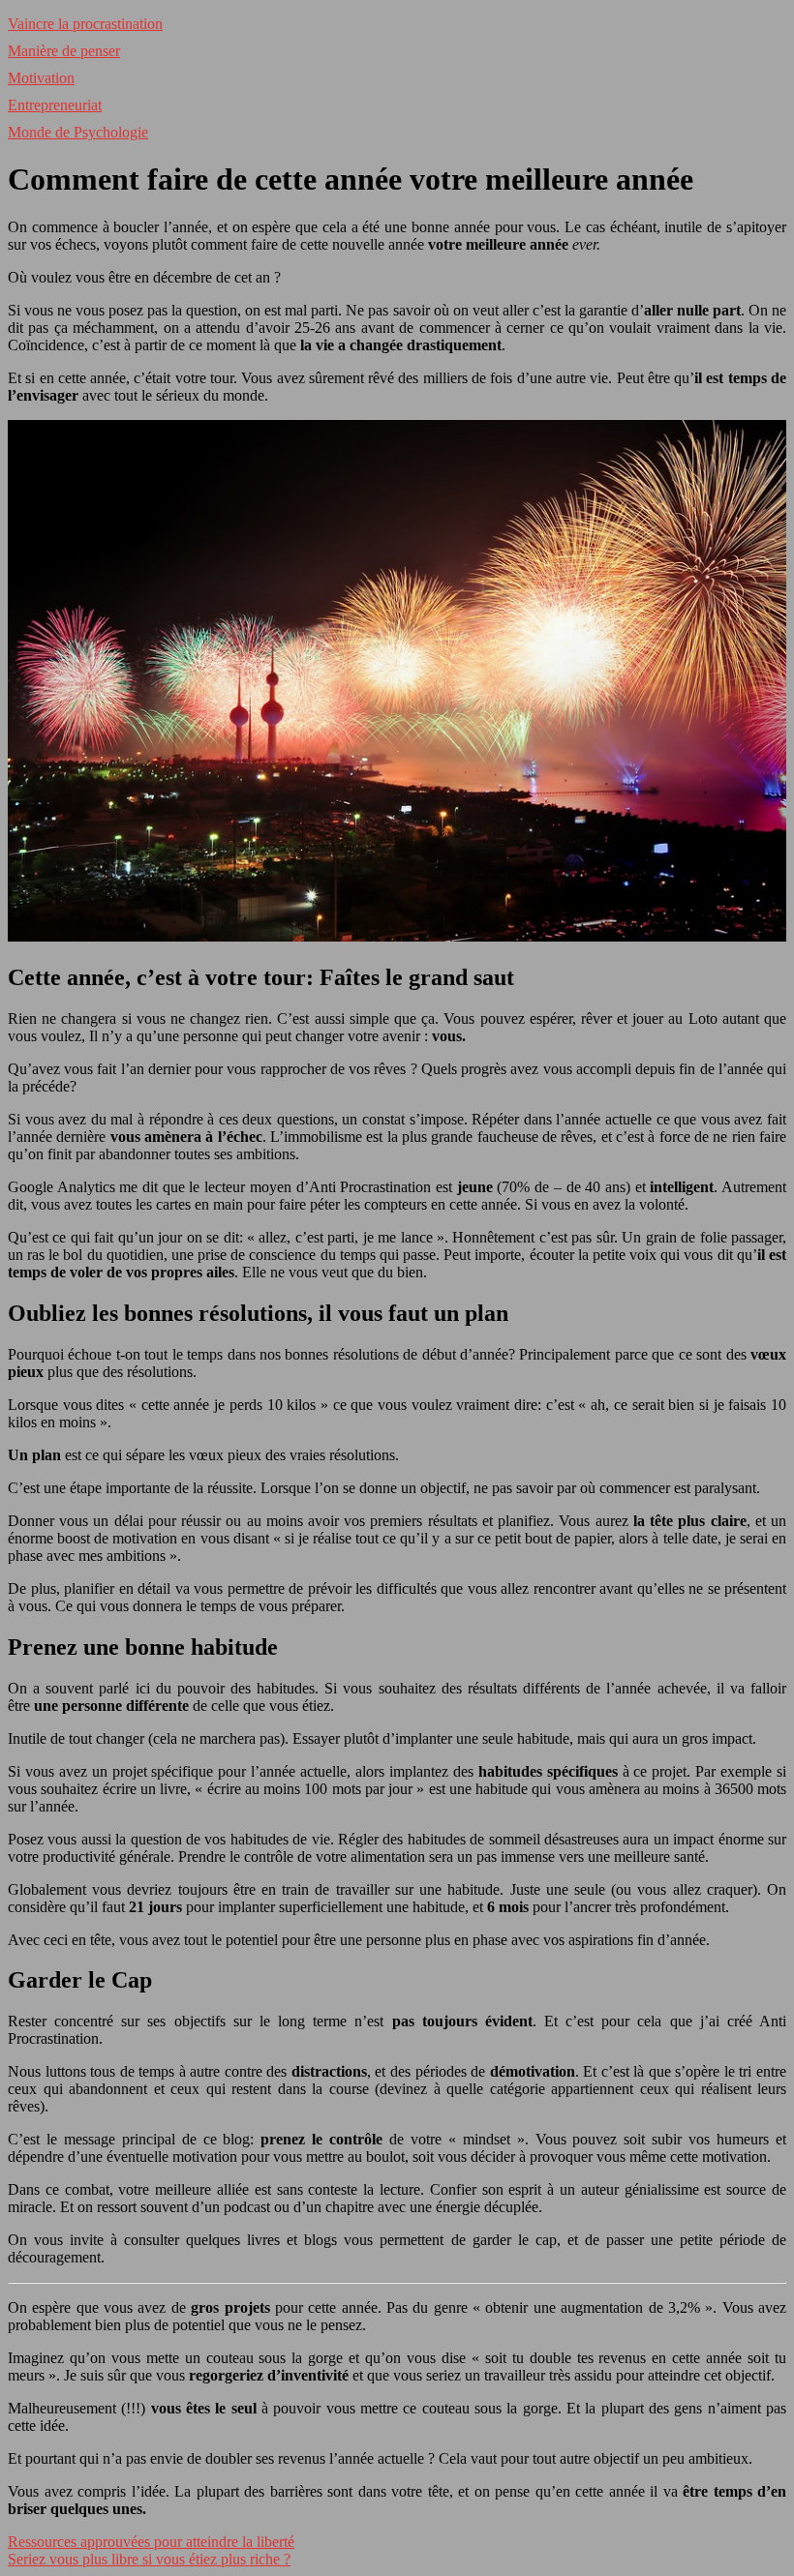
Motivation (41, 78)
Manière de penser (64, 51)
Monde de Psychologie (78, 132)
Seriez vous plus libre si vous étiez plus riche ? (149, 2559)
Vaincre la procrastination (85, 24)
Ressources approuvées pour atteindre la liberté (151, 2542)
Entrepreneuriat (55, 105)
